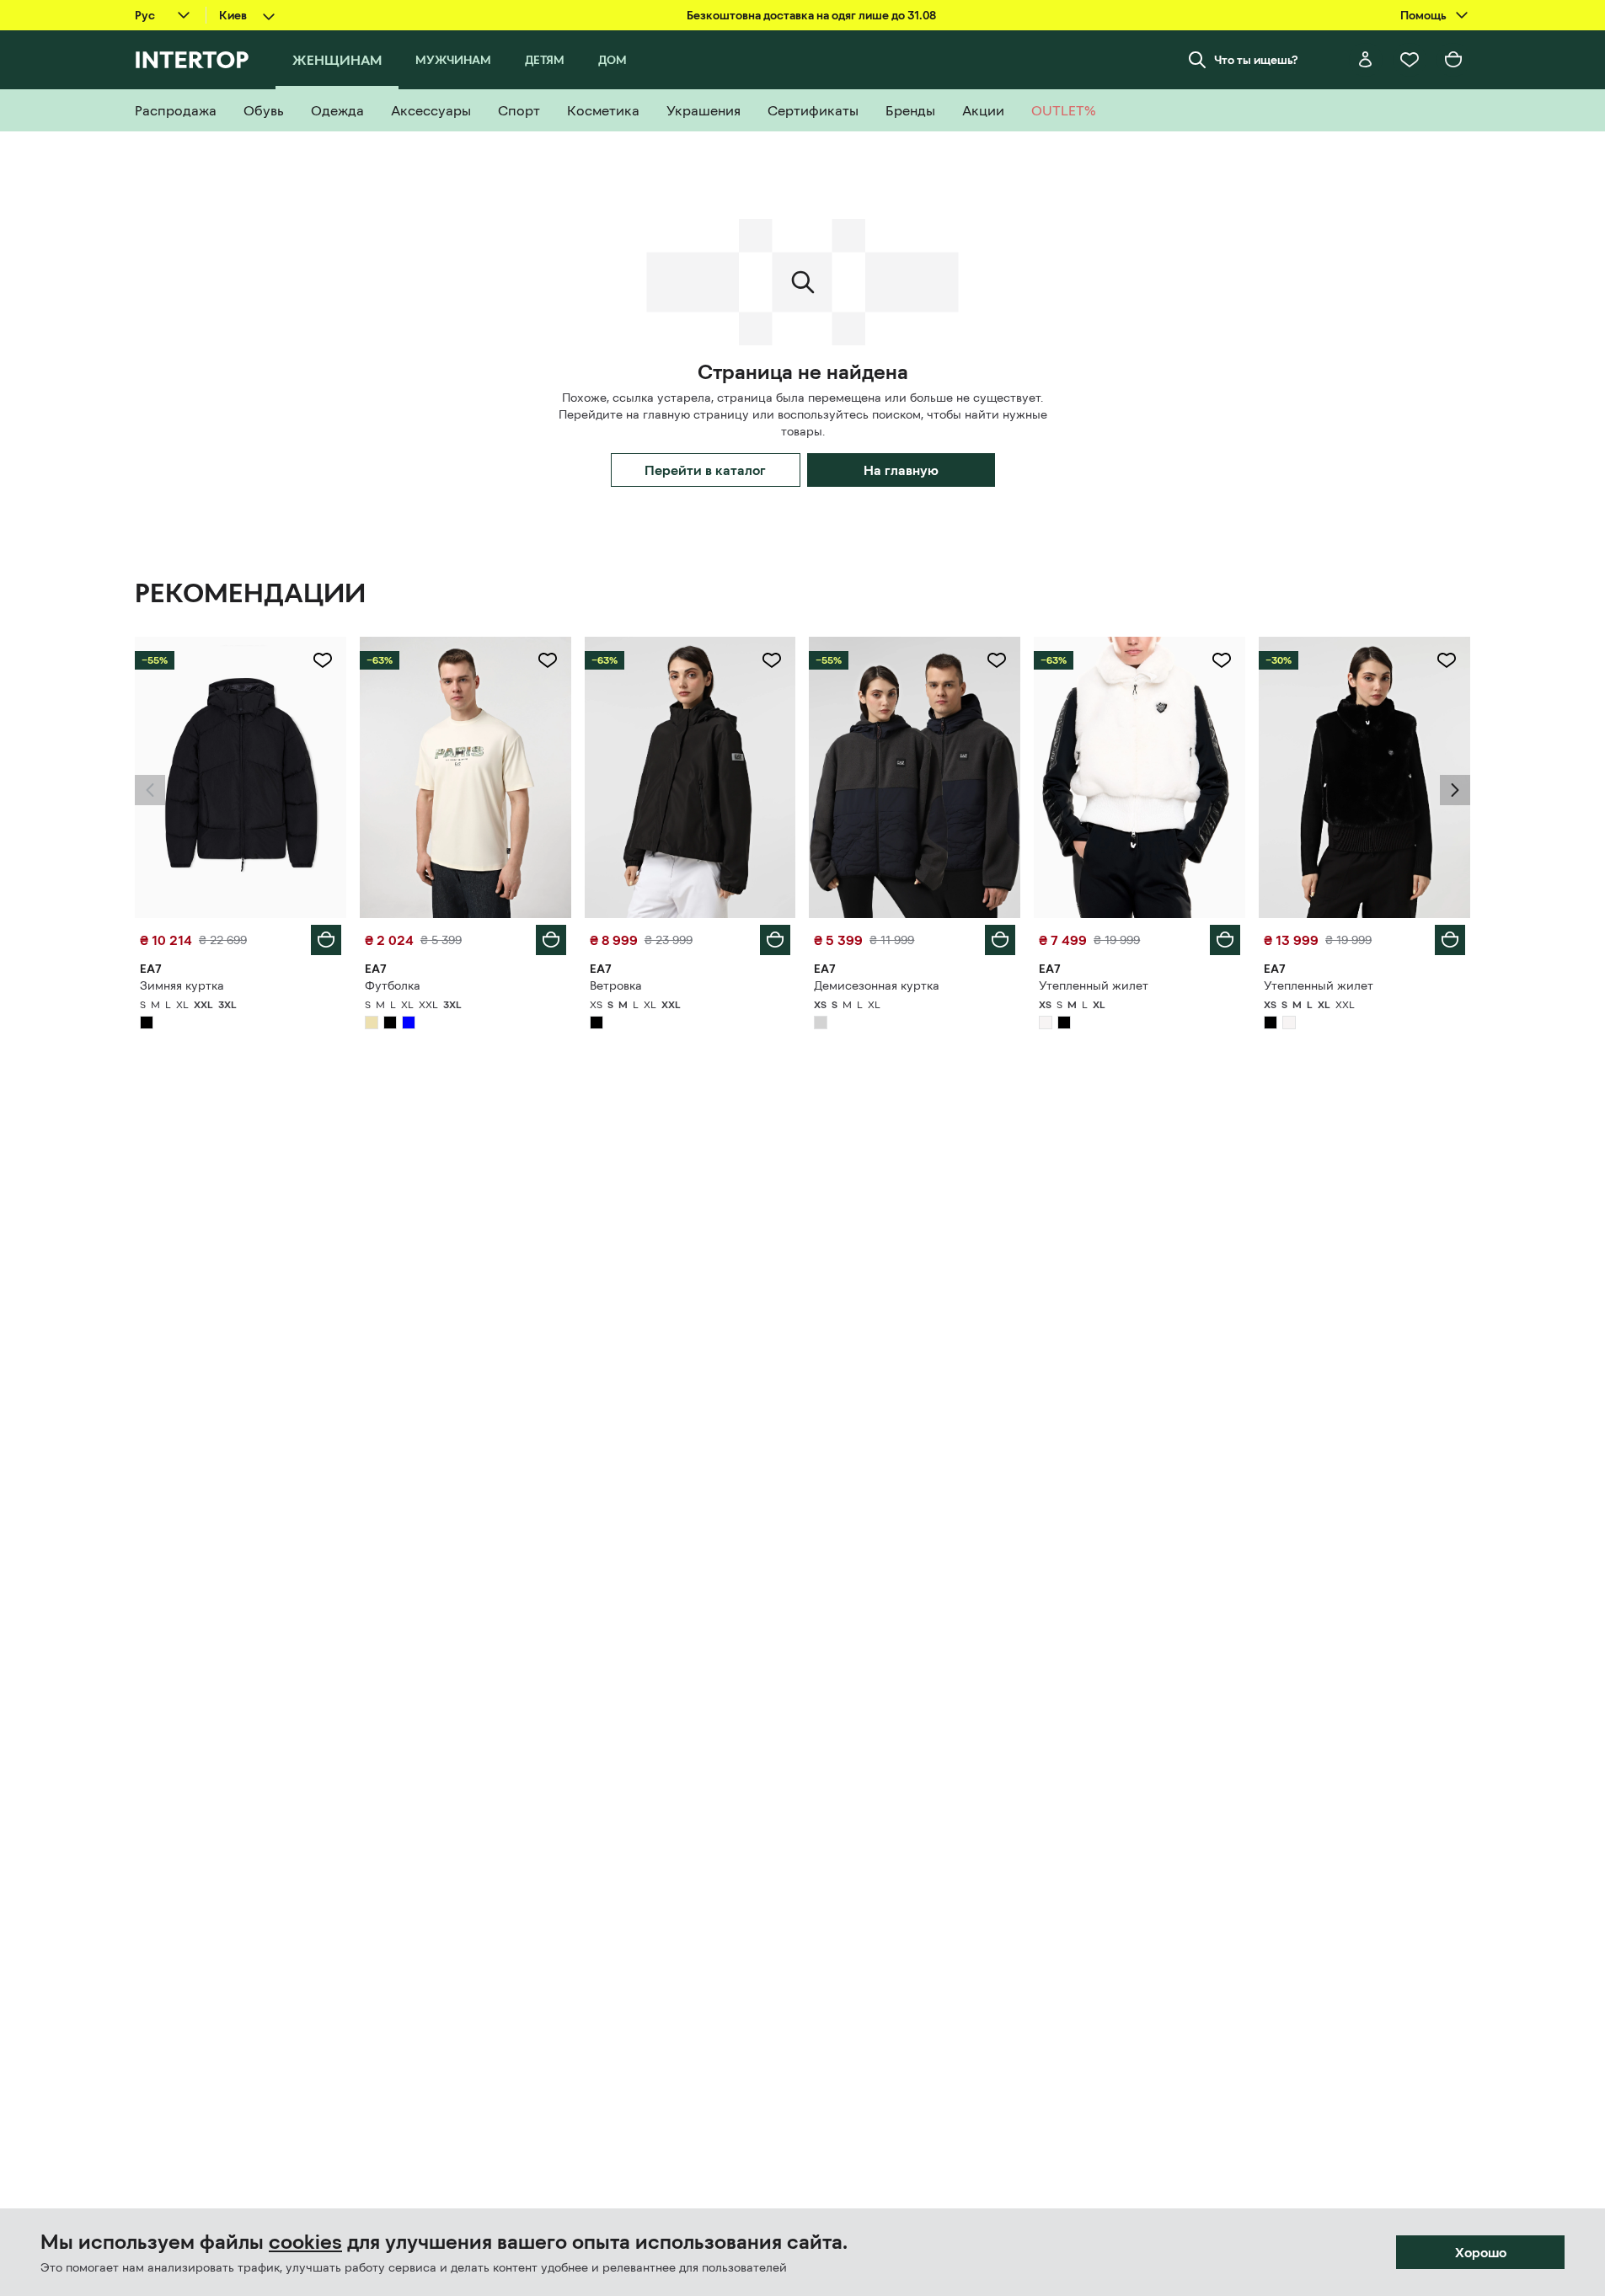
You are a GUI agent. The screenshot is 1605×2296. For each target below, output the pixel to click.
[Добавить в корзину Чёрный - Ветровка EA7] (775, 940)
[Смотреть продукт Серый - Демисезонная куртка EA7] (915, 777)
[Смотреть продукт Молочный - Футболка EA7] (465, 777)
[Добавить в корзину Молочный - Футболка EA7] (551, 940)
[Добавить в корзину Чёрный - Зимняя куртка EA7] (326, 940)
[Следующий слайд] (1455, 790)
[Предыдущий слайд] (150, 790)
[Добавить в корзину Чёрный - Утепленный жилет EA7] (1450, 940)
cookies (305, 2242)
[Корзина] (1453, 60)
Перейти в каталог (705, 470)
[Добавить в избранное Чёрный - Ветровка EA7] (772, 660)
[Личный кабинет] (1366, 60)
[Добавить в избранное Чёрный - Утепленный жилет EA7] (1447, 660)
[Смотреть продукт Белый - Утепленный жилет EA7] (1140, 777)
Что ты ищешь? (1256, 60)
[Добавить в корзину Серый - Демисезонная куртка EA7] (1000, 940)
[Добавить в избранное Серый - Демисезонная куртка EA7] (997, 660)
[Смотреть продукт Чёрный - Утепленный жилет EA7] (1364, 777)
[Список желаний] (1410, 60)
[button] (150, 790)
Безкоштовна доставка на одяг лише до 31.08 (811, 15)
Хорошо (1481, 2252)
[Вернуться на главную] (192, 60)
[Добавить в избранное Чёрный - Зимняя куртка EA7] (323, 660)
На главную (901, 470)
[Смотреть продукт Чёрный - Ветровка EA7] (690, 777)
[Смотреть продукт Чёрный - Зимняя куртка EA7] (241, 777)
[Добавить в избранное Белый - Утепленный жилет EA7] (1222, 660)
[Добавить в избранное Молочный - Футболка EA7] (548, 660)
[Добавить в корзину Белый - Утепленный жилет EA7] (1225, 940)
